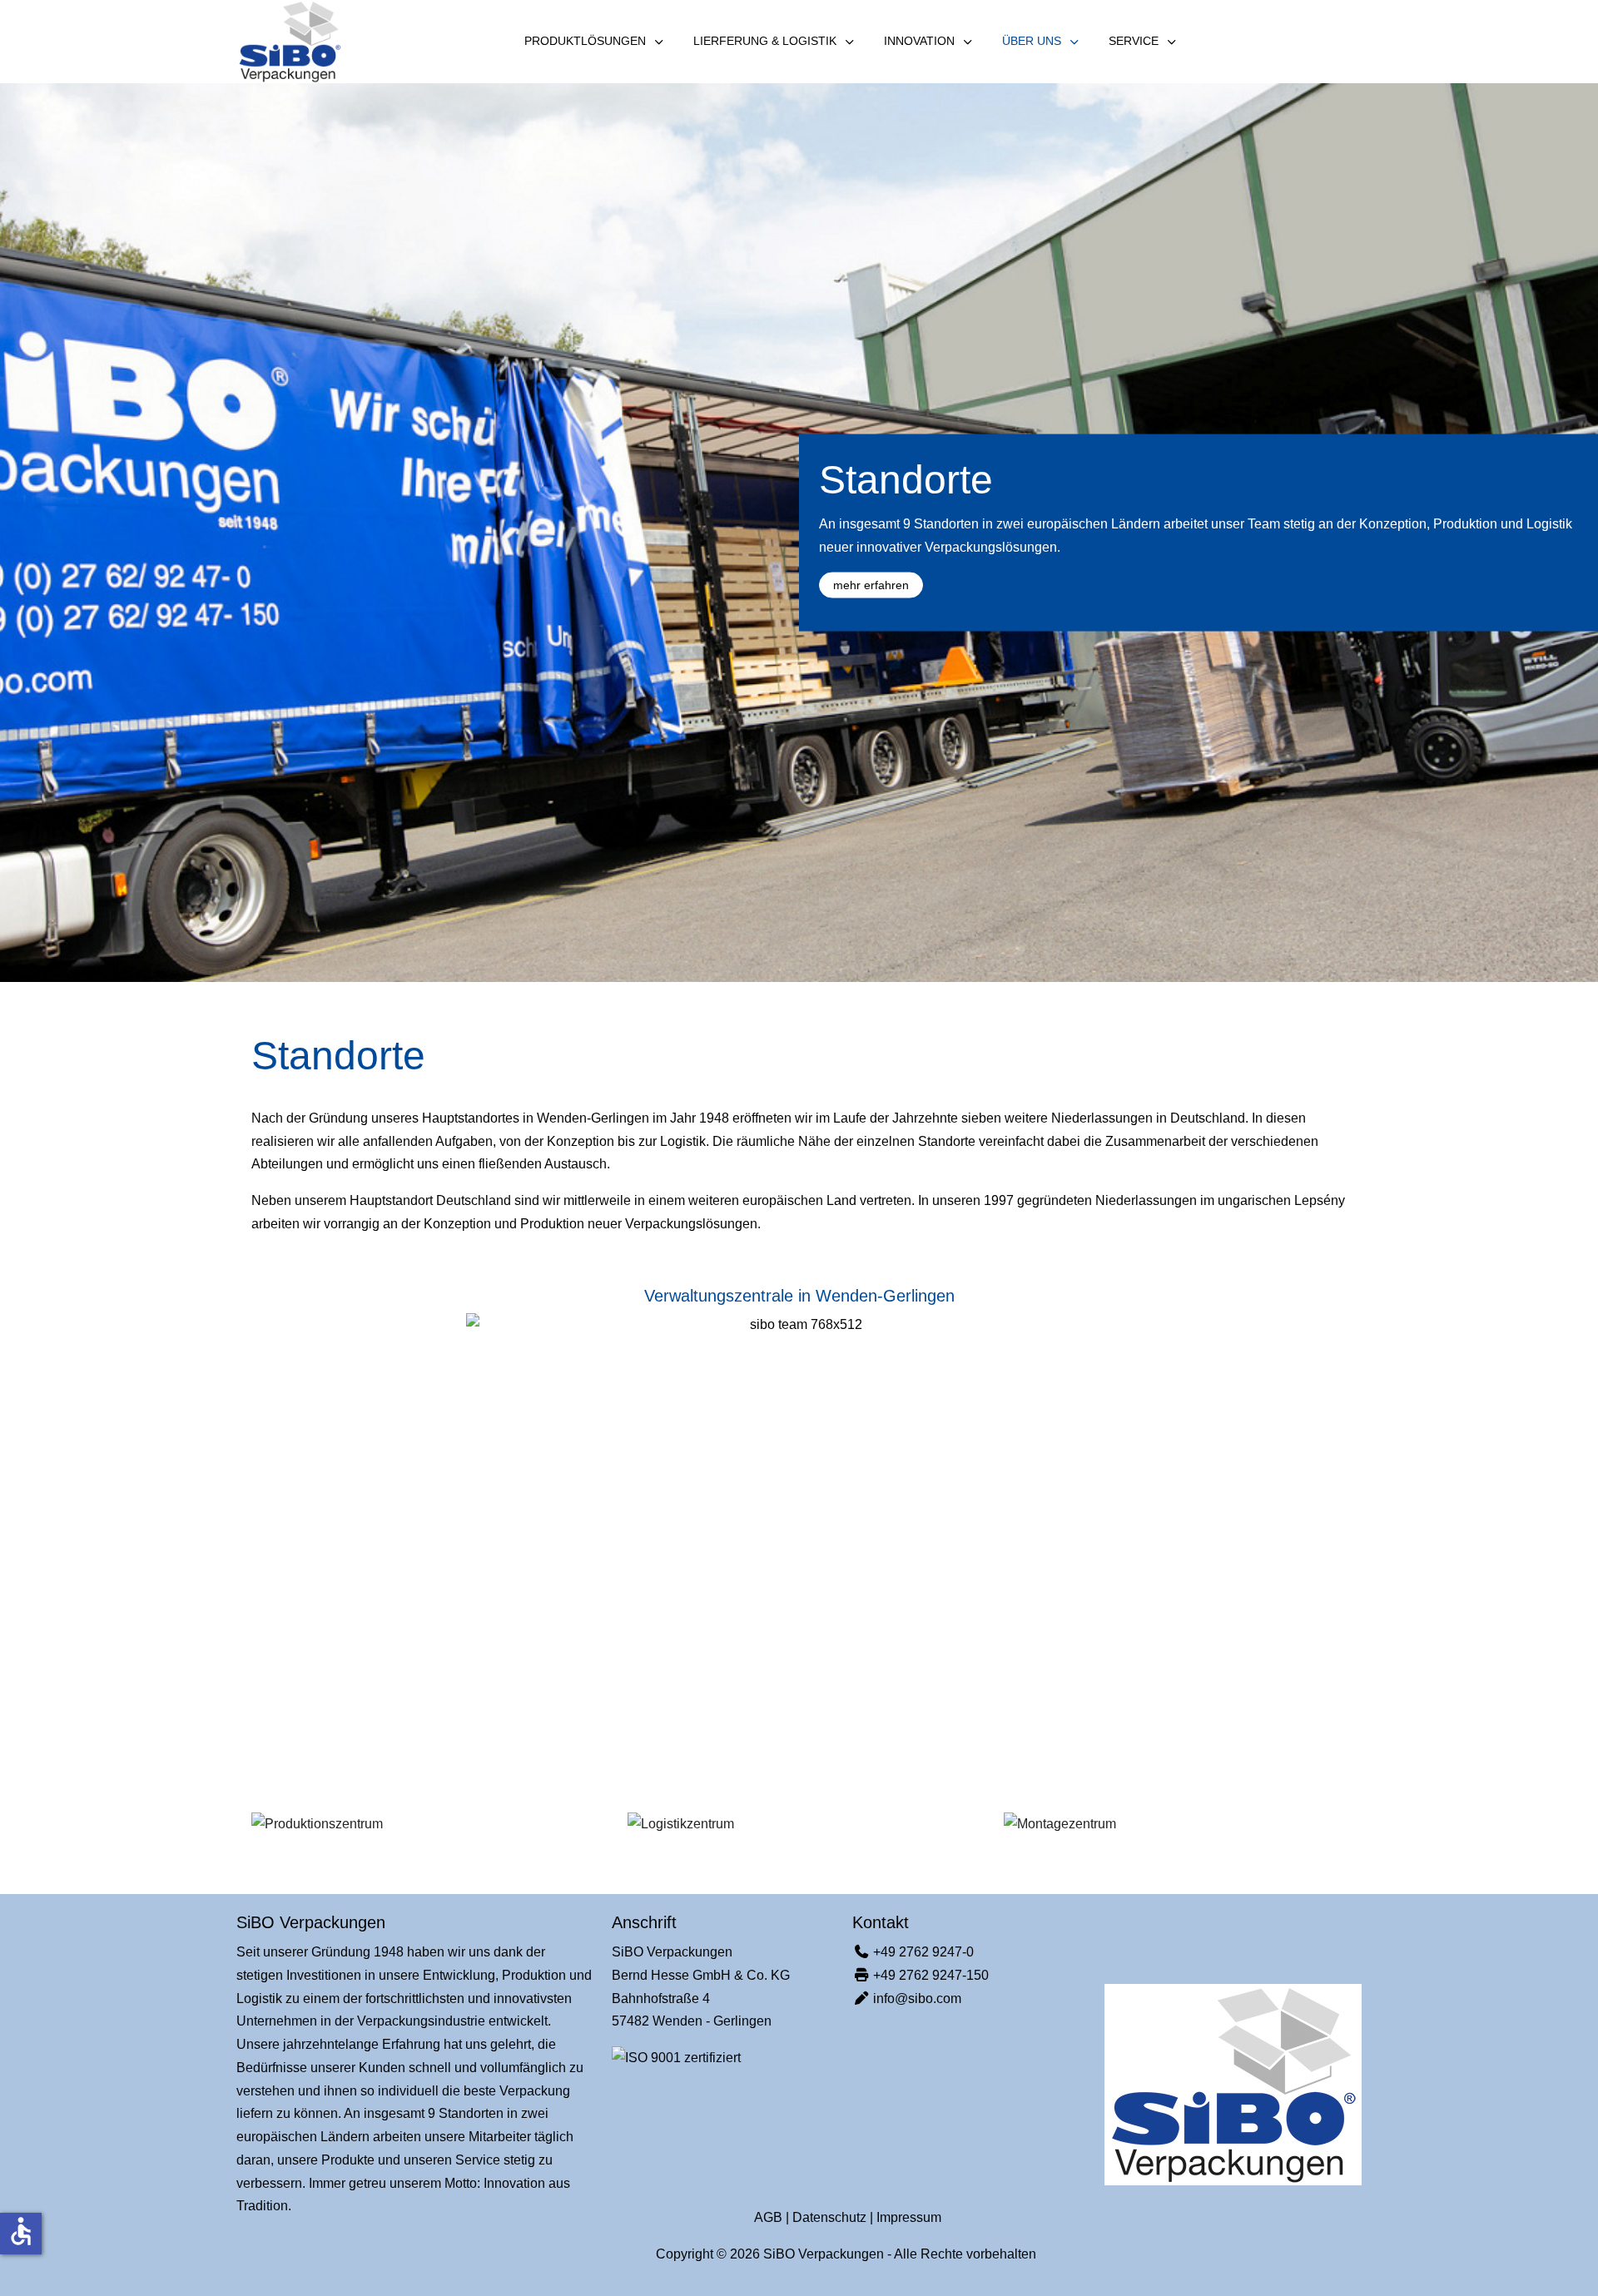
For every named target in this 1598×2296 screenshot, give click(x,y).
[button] (317, 1825)
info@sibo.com (917, 1998)
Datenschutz (829, 2217)
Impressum (909, 2217)
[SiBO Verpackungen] (290, 42)
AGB (768, 2217)
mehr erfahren (871, 584)
